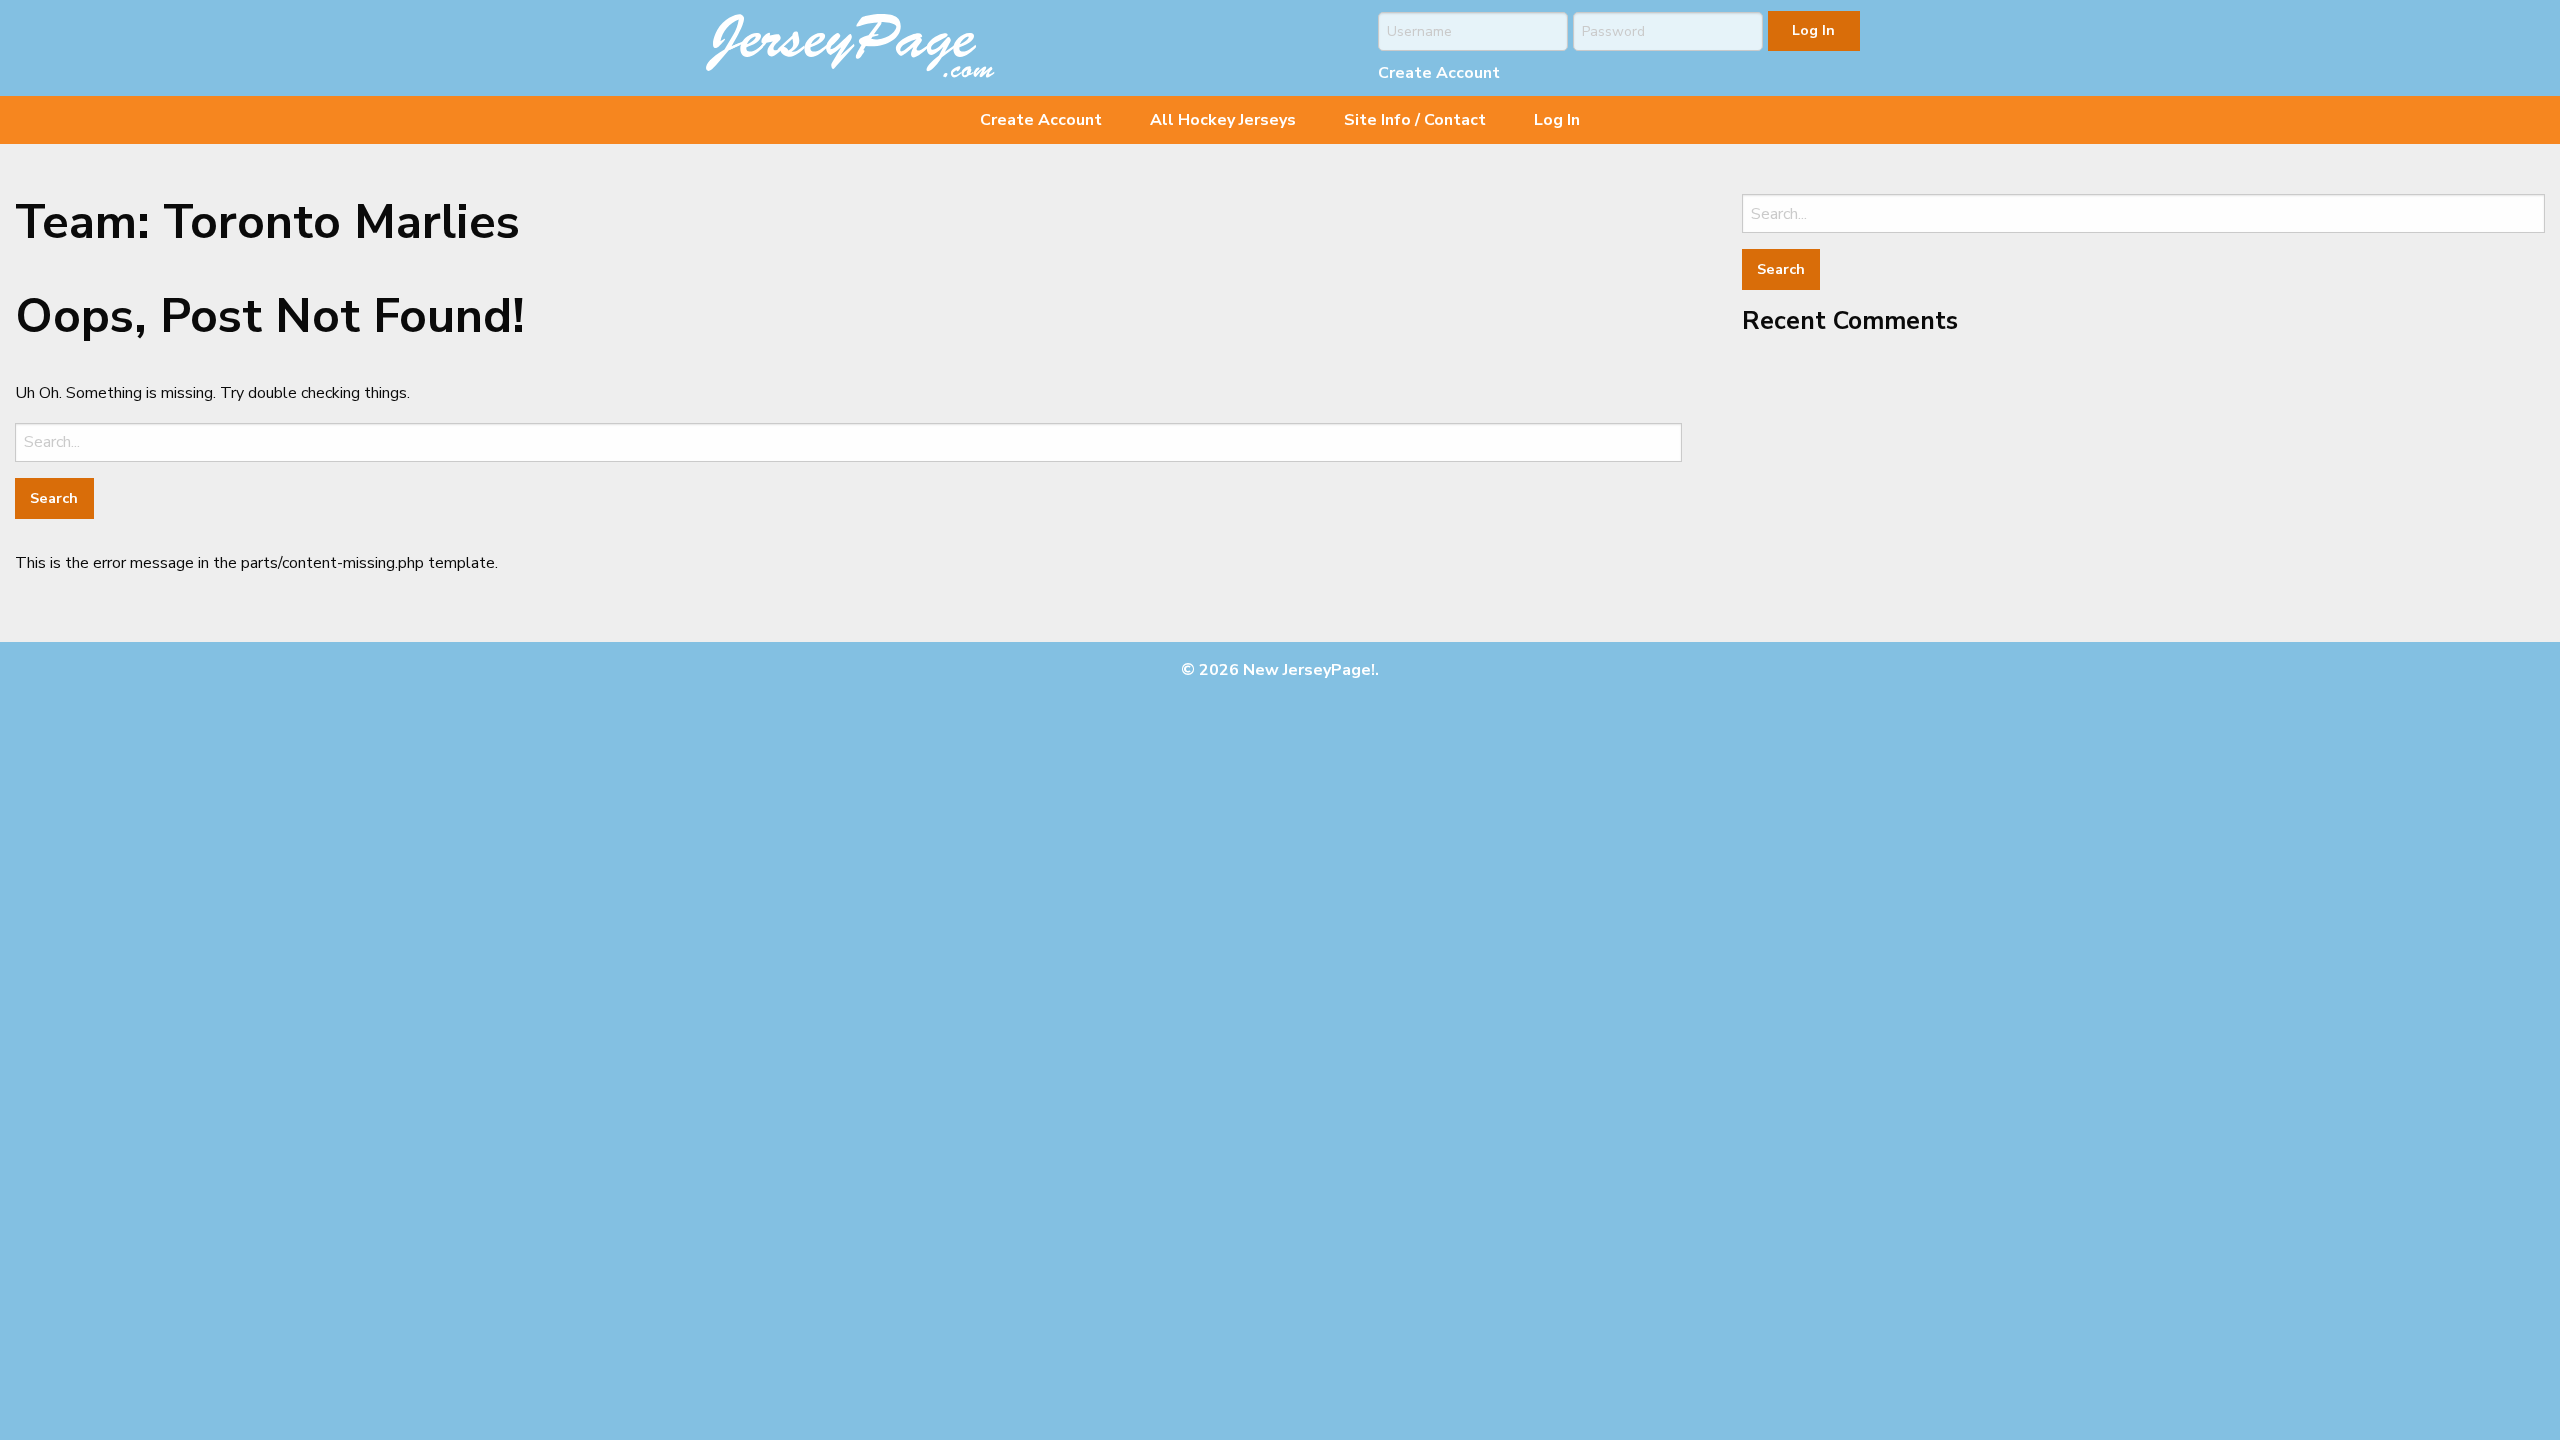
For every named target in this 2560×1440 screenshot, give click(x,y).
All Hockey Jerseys (1223, 120)
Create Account (1439, 73)
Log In (1557, 120)
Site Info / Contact (1415, 120)
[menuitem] (1041, 120)
